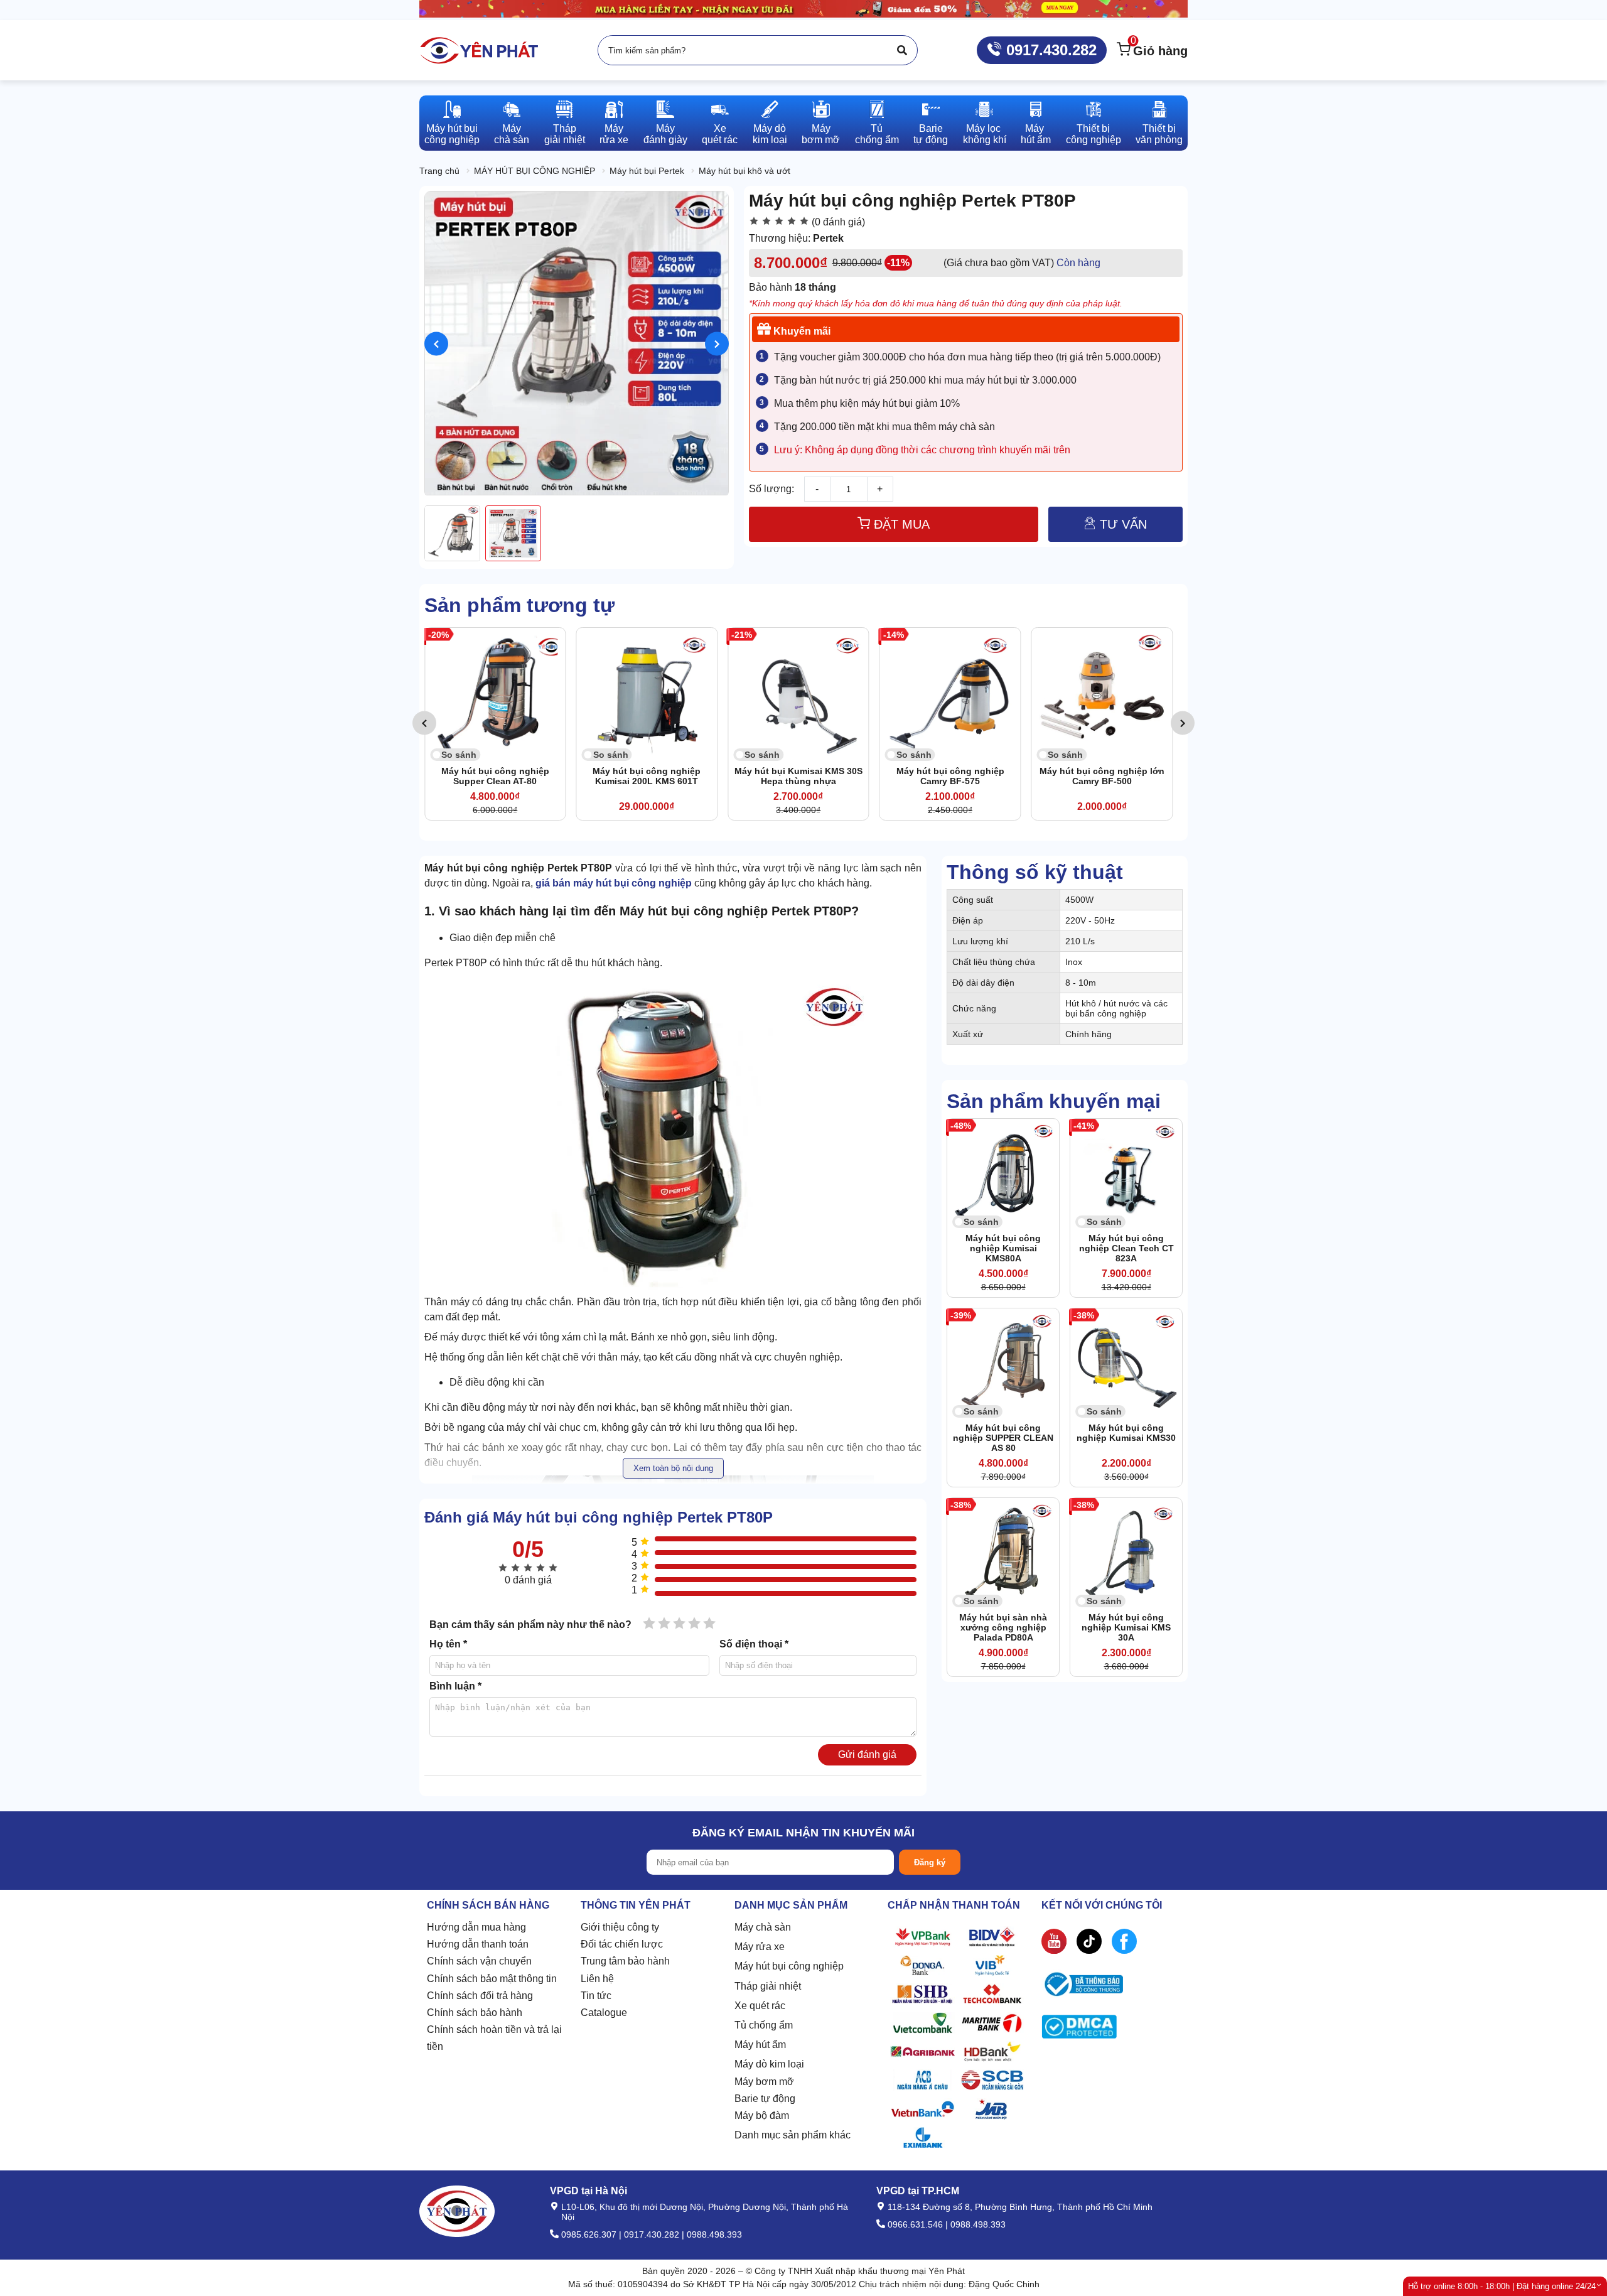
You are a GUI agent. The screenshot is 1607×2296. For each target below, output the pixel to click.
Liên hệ (597, 1979)
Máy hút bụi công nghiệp (789, 1966)
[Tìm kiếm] (902, 50)
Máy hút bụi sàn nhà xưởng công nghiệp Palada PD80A (1003, 1627)
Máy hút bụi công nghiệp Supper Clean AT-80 (510, 776)
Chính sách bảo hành (475, 2013)
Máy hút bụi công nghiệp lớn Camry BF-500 (1117, 776)
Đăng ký (930, 1862)
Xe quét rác (760, 2006)
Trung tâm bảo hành (625, 1961)
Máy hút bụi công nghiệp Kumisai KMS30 (1126, 1433)
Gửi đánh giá (867, 1754)
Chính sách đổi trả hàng (480, 1996)
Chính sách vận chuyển (479, 1961)
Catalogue (604, 2013)
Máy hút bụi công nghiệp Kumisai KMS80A (1003, 1248)
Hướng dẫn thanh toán (478, 1944)
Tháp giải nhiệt (768, 1986)
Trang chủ (439, 171)
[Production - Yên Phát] (479, 50)
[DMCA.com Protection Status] (1079, 2029)
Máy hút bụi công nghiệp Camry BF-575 (965, 776)
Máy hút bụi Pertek (647, 171)
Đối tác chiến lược (622, 1944)
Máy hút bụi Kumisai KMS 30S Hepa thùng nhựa (814, 776)
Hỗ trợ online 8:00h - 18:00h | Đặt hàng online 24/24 (1502, 2286)
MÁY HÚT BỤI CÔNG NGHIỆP (535, 171)
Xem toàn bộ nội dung (673, 1468)
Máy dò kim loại (769, 2064)
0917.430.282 (1049, 50)
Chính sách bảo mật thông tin (492, 1979)
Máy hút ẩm (760, 2045)
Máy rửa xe (760, 1947)
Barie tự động (765, 2099)
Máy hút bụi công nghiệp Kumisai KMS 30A (1126, 1627)
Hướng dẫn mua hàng (476, 1927)
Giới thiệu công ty (620, 1927)
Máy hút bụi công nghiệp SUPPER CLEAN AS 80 (1003, 1438)
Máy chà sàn (763, 1927)
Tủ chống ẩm (764, 2025)
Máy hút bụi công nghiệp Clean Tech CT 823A (1126, 1248)
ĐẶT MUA (900, 524)
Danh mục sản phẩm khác (793, 2135)
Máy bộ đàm (762, 2115)
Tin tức (596, 1996)
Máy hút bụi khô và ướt (744, 171)
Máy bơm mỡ (764, 2082)
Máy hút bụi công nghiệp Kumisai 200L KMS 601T (662, 776)
